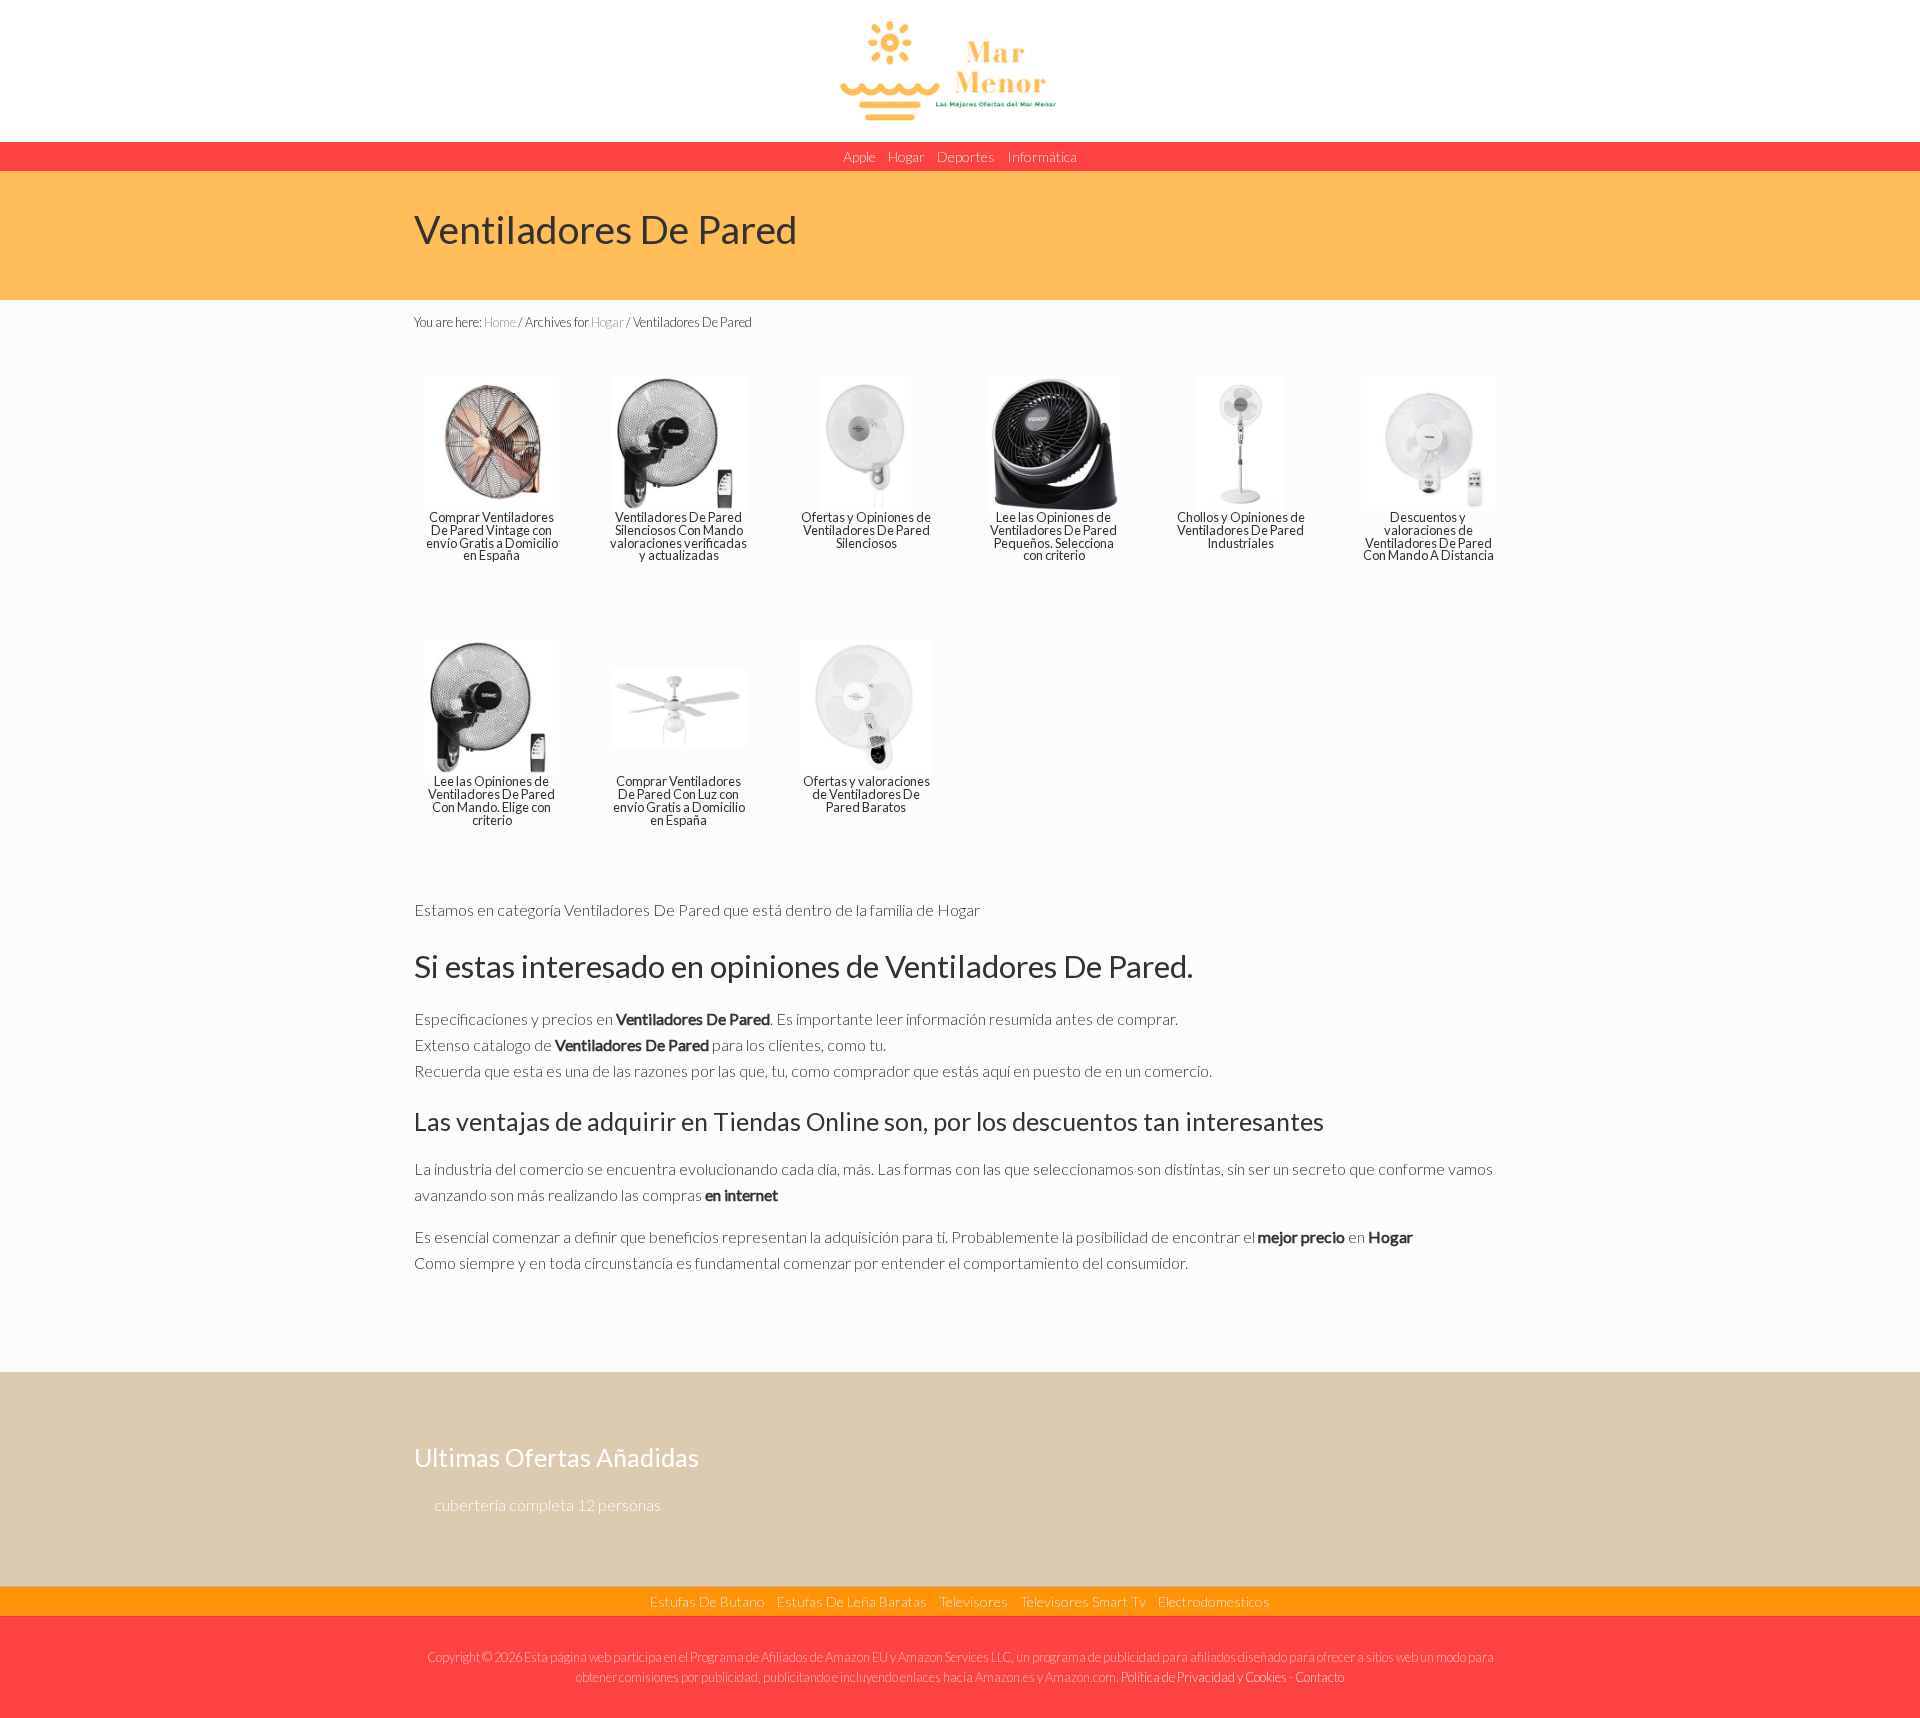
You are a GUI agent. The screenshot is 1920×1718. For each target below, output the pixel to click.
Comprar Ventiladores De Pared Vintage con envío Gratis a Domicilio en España (492, 536)
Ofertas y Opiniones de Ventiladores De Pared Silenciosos (866, 530)
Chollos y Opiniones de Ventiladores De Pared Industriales (1241, 530)
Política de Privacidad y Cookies (1204, 1677)
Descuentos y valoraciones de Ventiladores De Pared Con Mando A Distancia (1428, 536)
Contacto (1319, 1677)
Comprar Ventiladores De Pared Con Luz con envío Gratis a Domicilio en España (679, 800)
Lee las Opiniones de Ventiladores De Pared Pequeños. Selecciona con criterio (1053, 536)
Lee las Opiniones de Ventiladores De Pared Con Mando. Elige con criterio (491, 800)
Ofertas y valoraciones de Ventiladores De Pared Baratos (866, 794)
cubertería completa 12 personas (547, 1504)
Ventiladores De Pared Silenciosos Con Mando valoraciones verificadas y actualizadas (678, 536)
